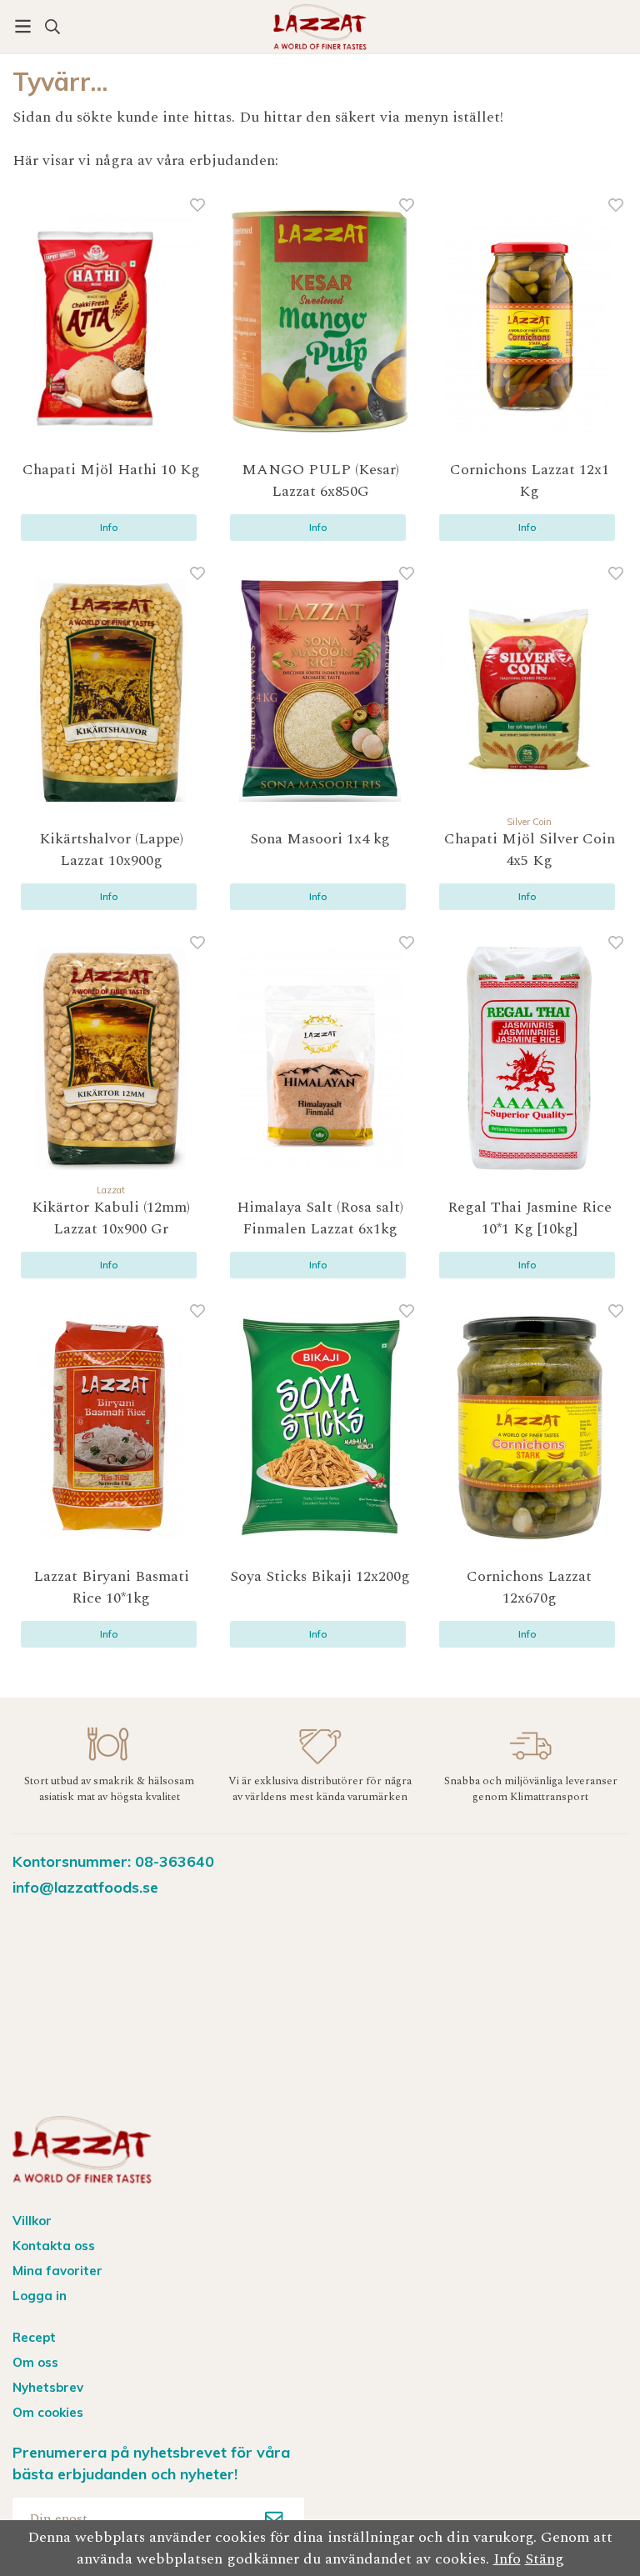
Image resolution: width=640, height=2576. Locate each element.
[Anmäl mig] (274, 2518)
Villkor (32, 2221)
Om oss (35, 2362)
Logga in (40, 2296)
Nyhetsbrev (48, 2387)
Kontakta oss (54, 2246)
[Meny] (23, 26)
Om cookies (48, 2412)
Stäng (545, 2559)
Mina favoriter (57, 2271)
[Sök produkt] (52, 27)
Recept (34, 2337)
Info (109, 527)
